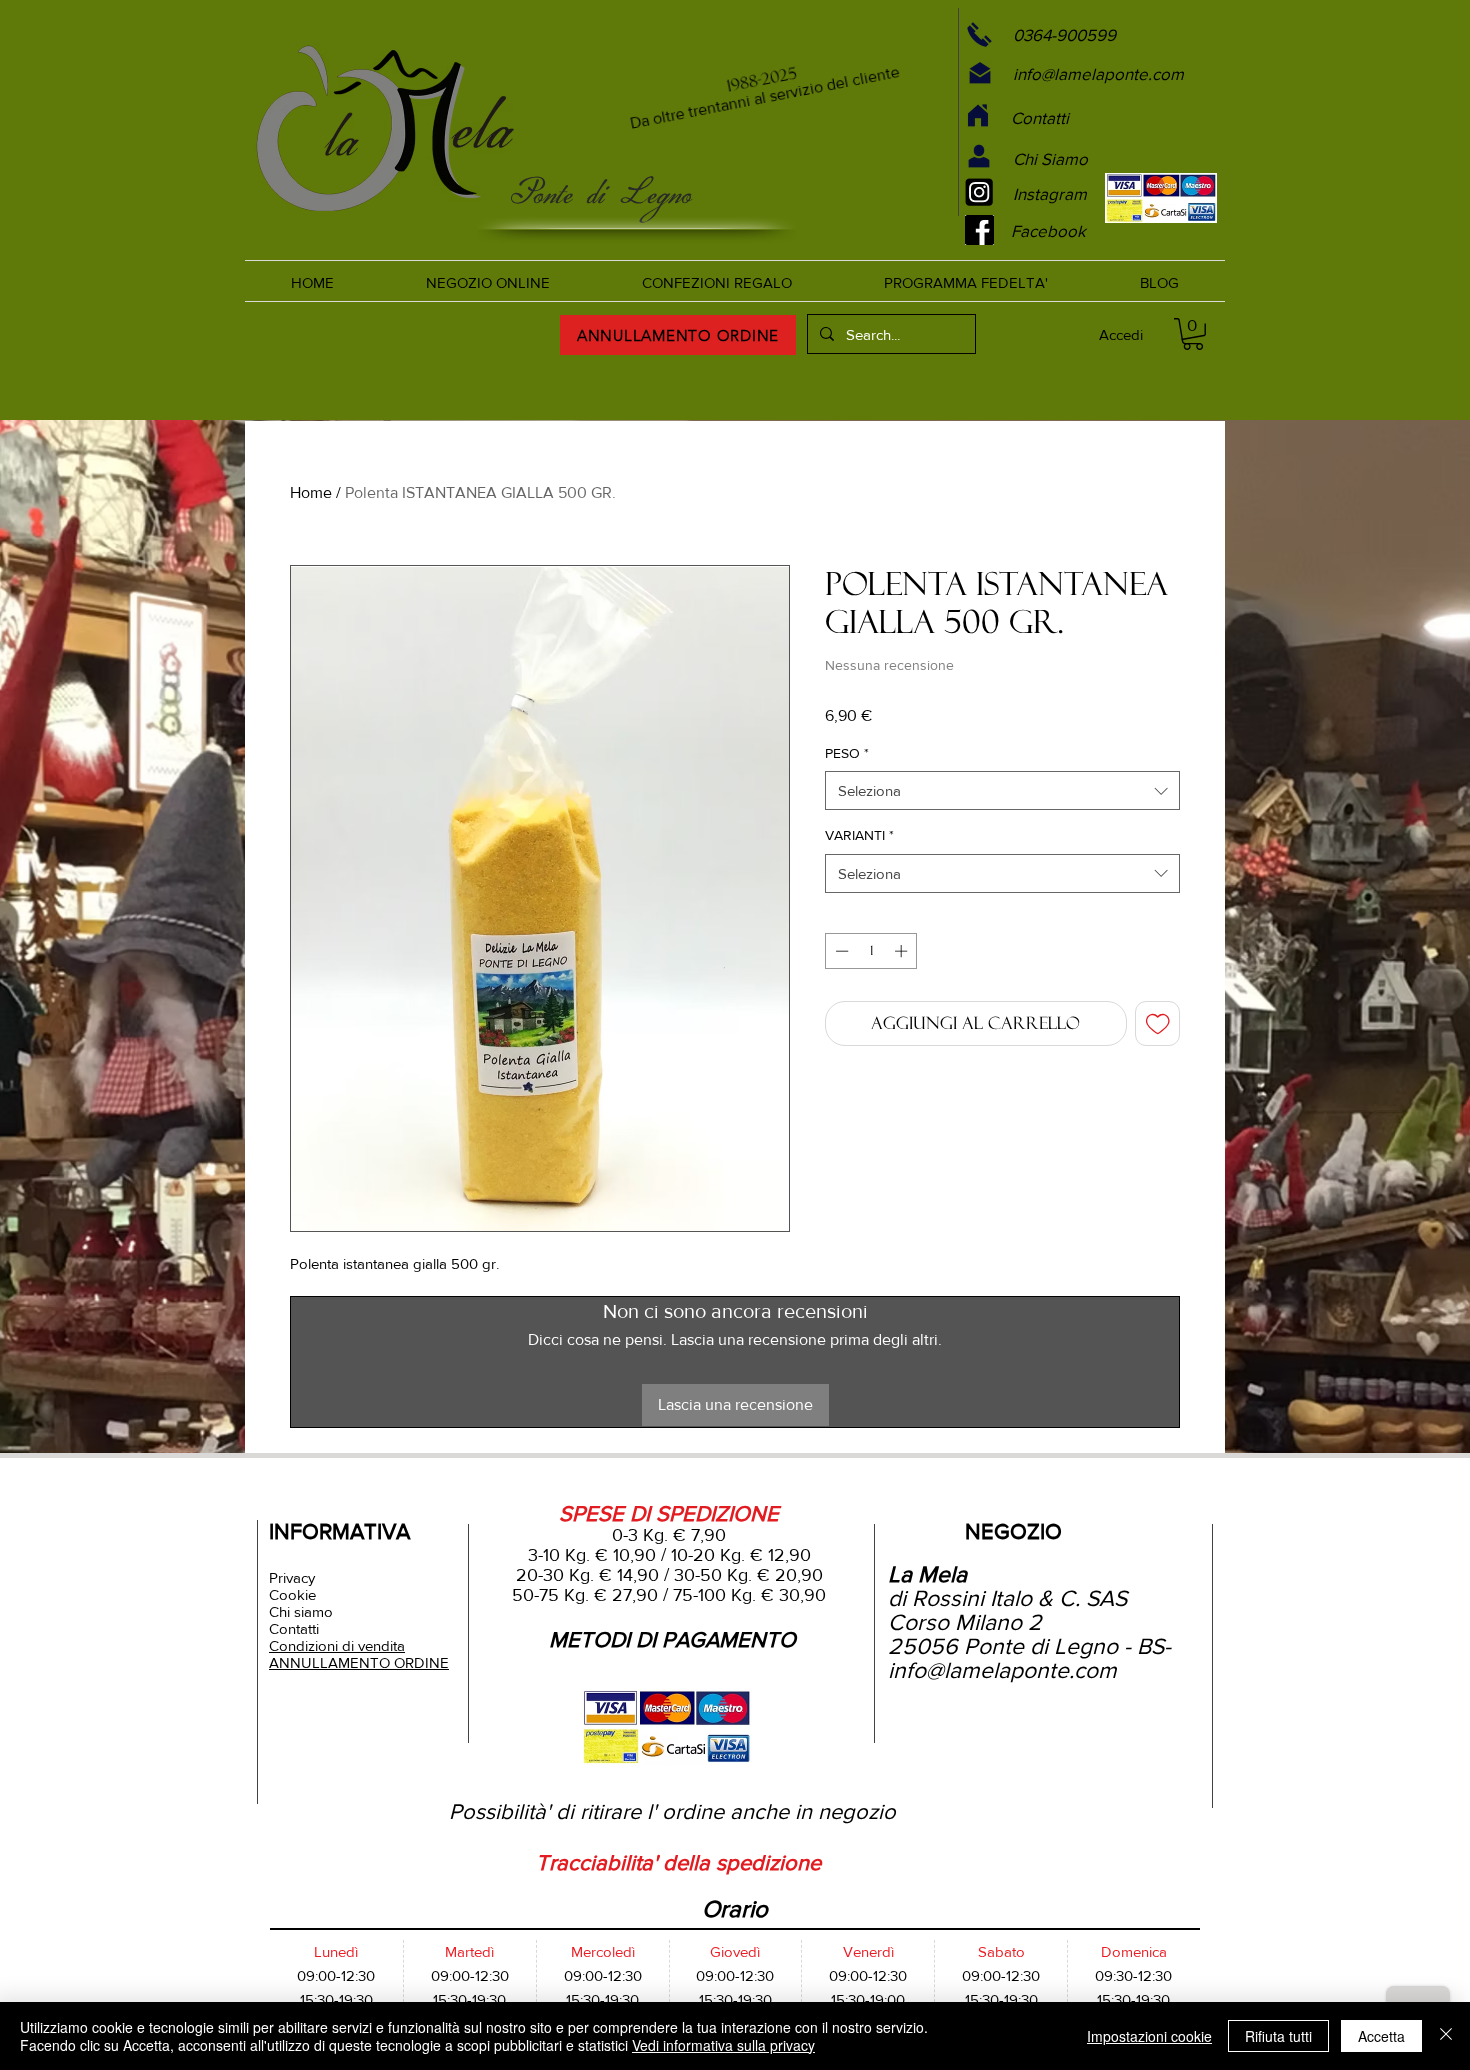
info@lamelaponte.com (1002, 1670)
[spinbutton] (871, 951)
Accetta (1381, 2036)
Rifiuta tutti (1278, 2036)
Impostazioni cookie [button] (1149, 2036)
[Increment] (903, 951)
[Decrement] (840, 951)
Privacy (292, 1577)
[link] (1193, 334)
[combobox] (1002, 790)
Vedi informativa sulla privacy (723, 2045)
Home (311, 492)
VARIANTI (859, 835)
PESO (847, 753)
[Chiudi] (1446, 2036)
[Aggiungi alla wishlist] (1158, 1024)
